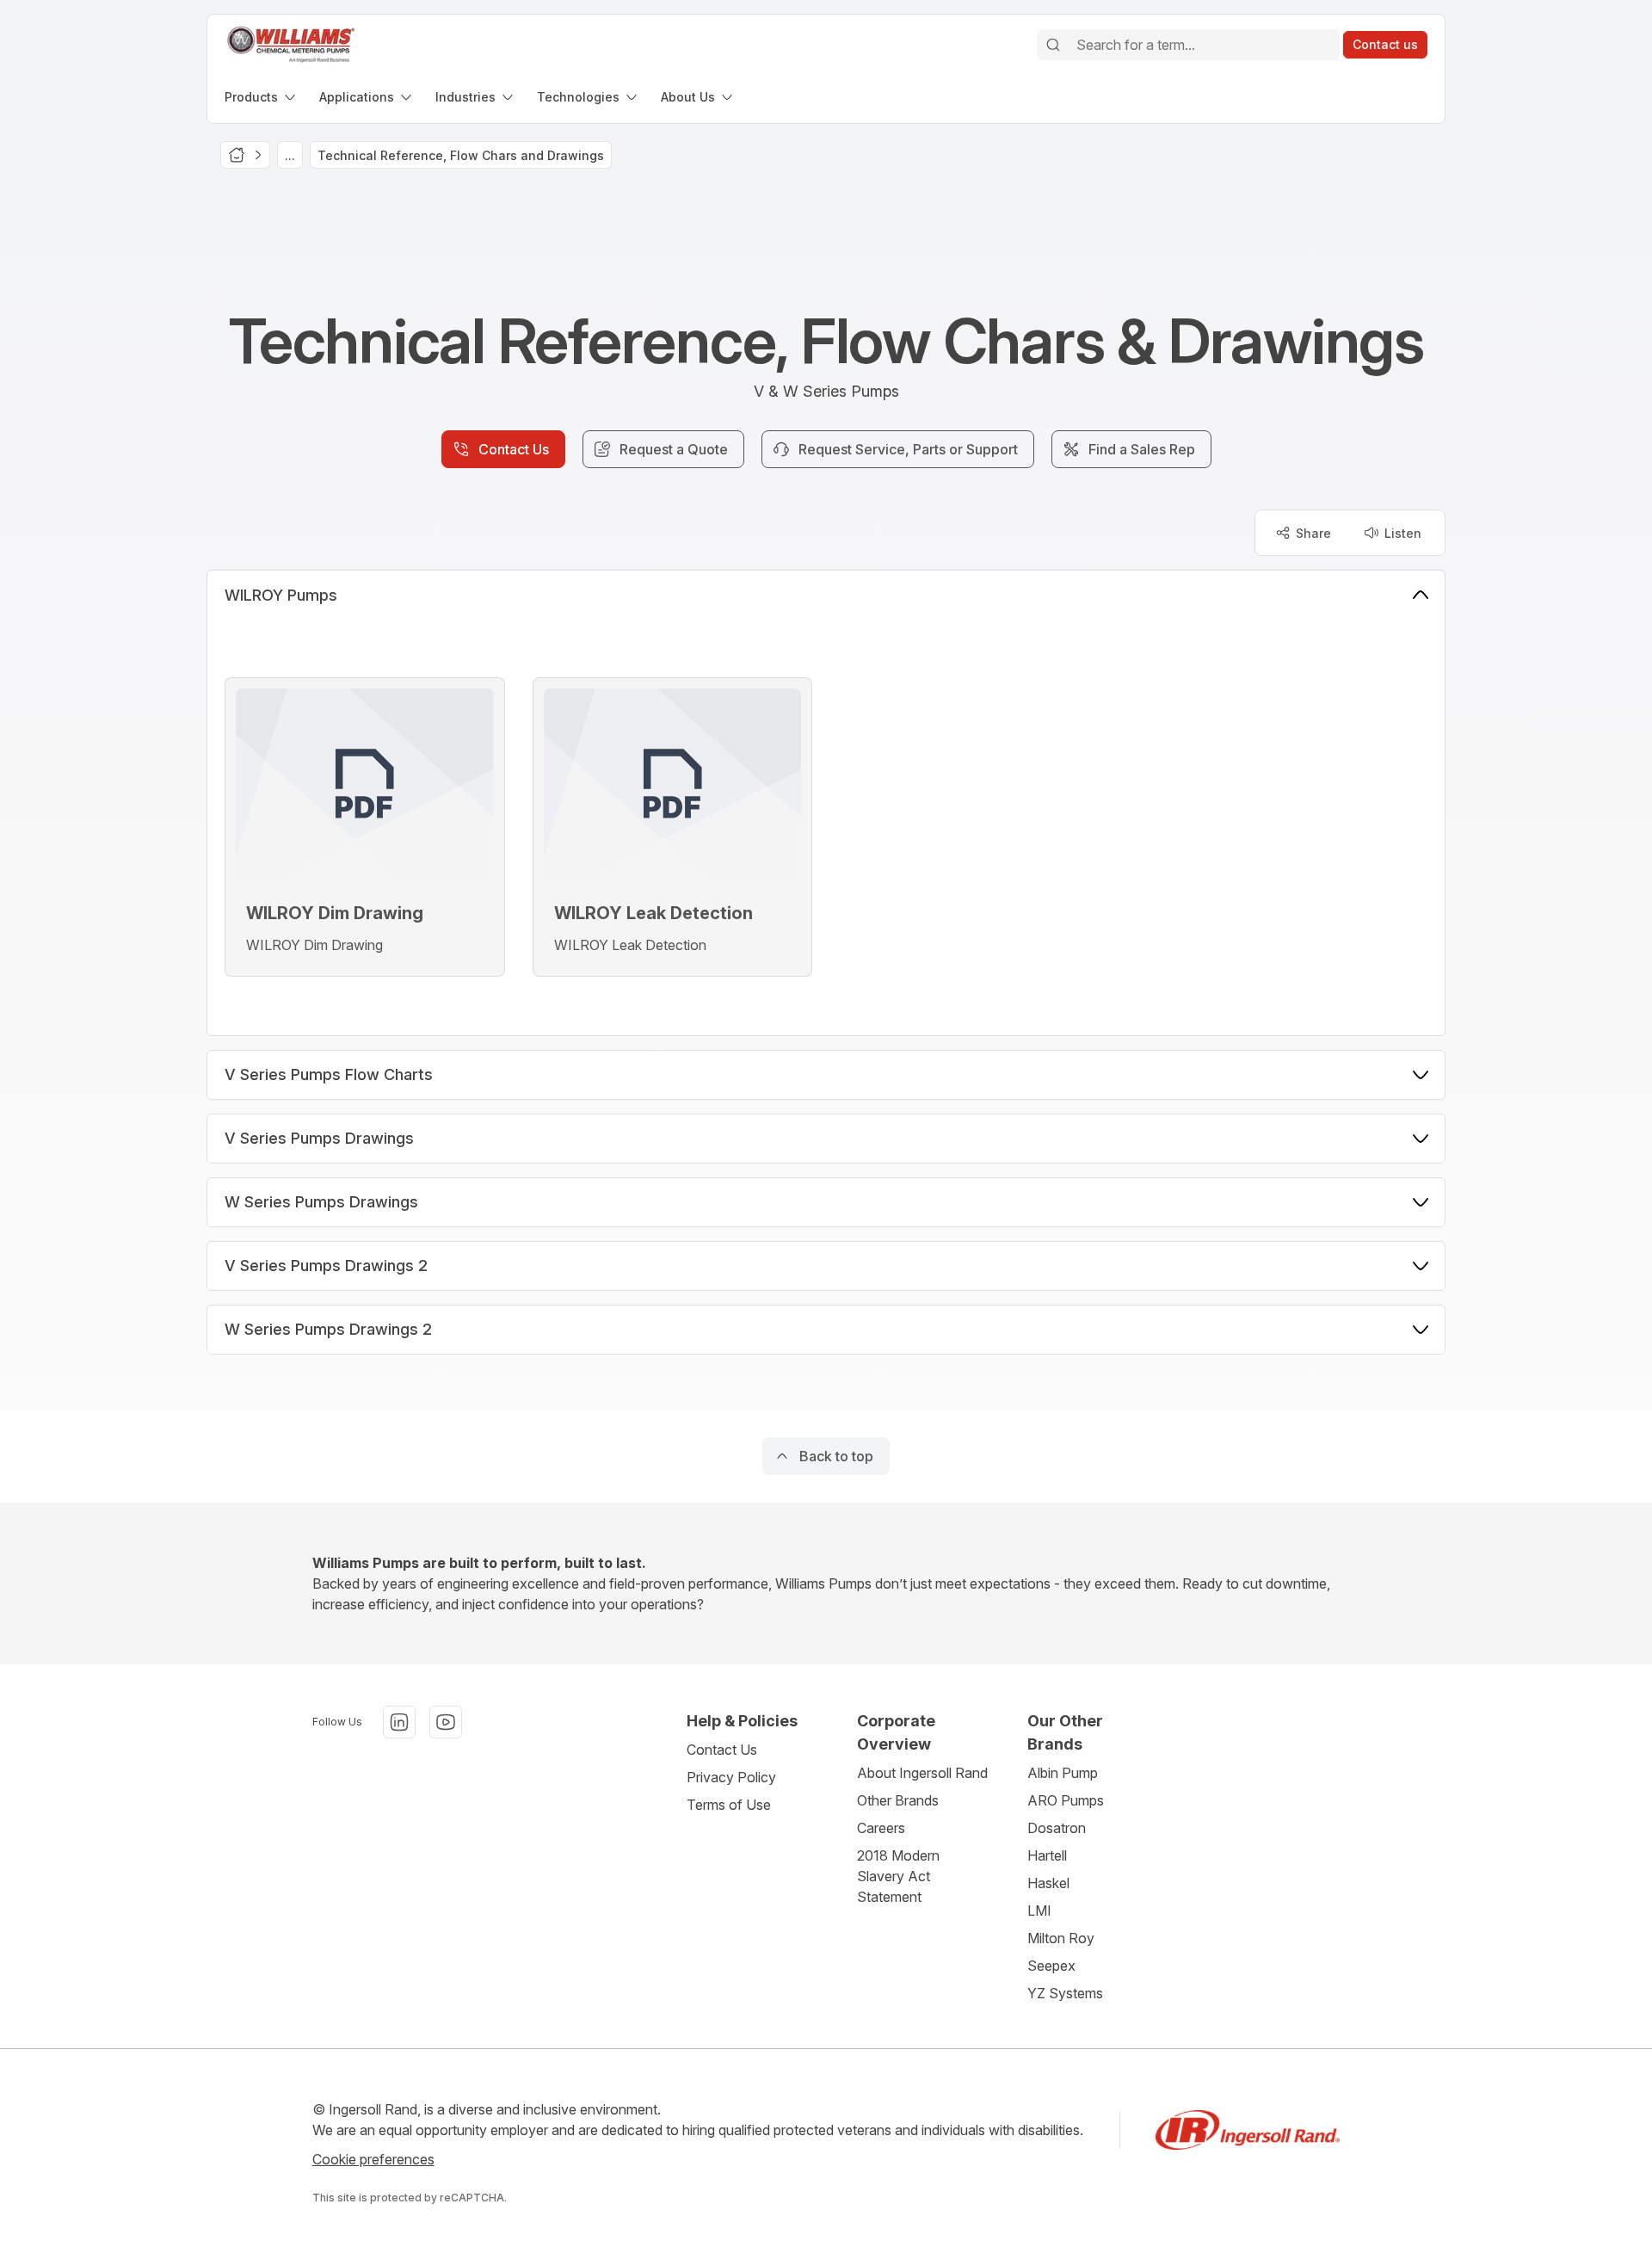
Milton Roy (1061, 1938)
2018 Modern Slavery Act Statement (898, 1876)
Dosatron (1057, 1828)
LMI (1039, 1911)
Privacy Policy (731, 1777)
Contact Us (722, 1750)
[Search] (1053, 45)
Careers (881, 1828)
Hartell (1047, 1855)
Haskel (1048, 1883)
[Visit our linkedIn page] (399, 1722)
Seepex (1051, 1966)
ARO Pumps (1066, 1800)
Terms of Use (729, 1805)
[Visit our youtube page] (446, 1722)
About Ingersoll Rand (922, 1773)
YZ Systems (1065, 1993)
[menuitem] (262, 97)
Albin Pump (1063, 1773)
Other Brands (898, 1800)
